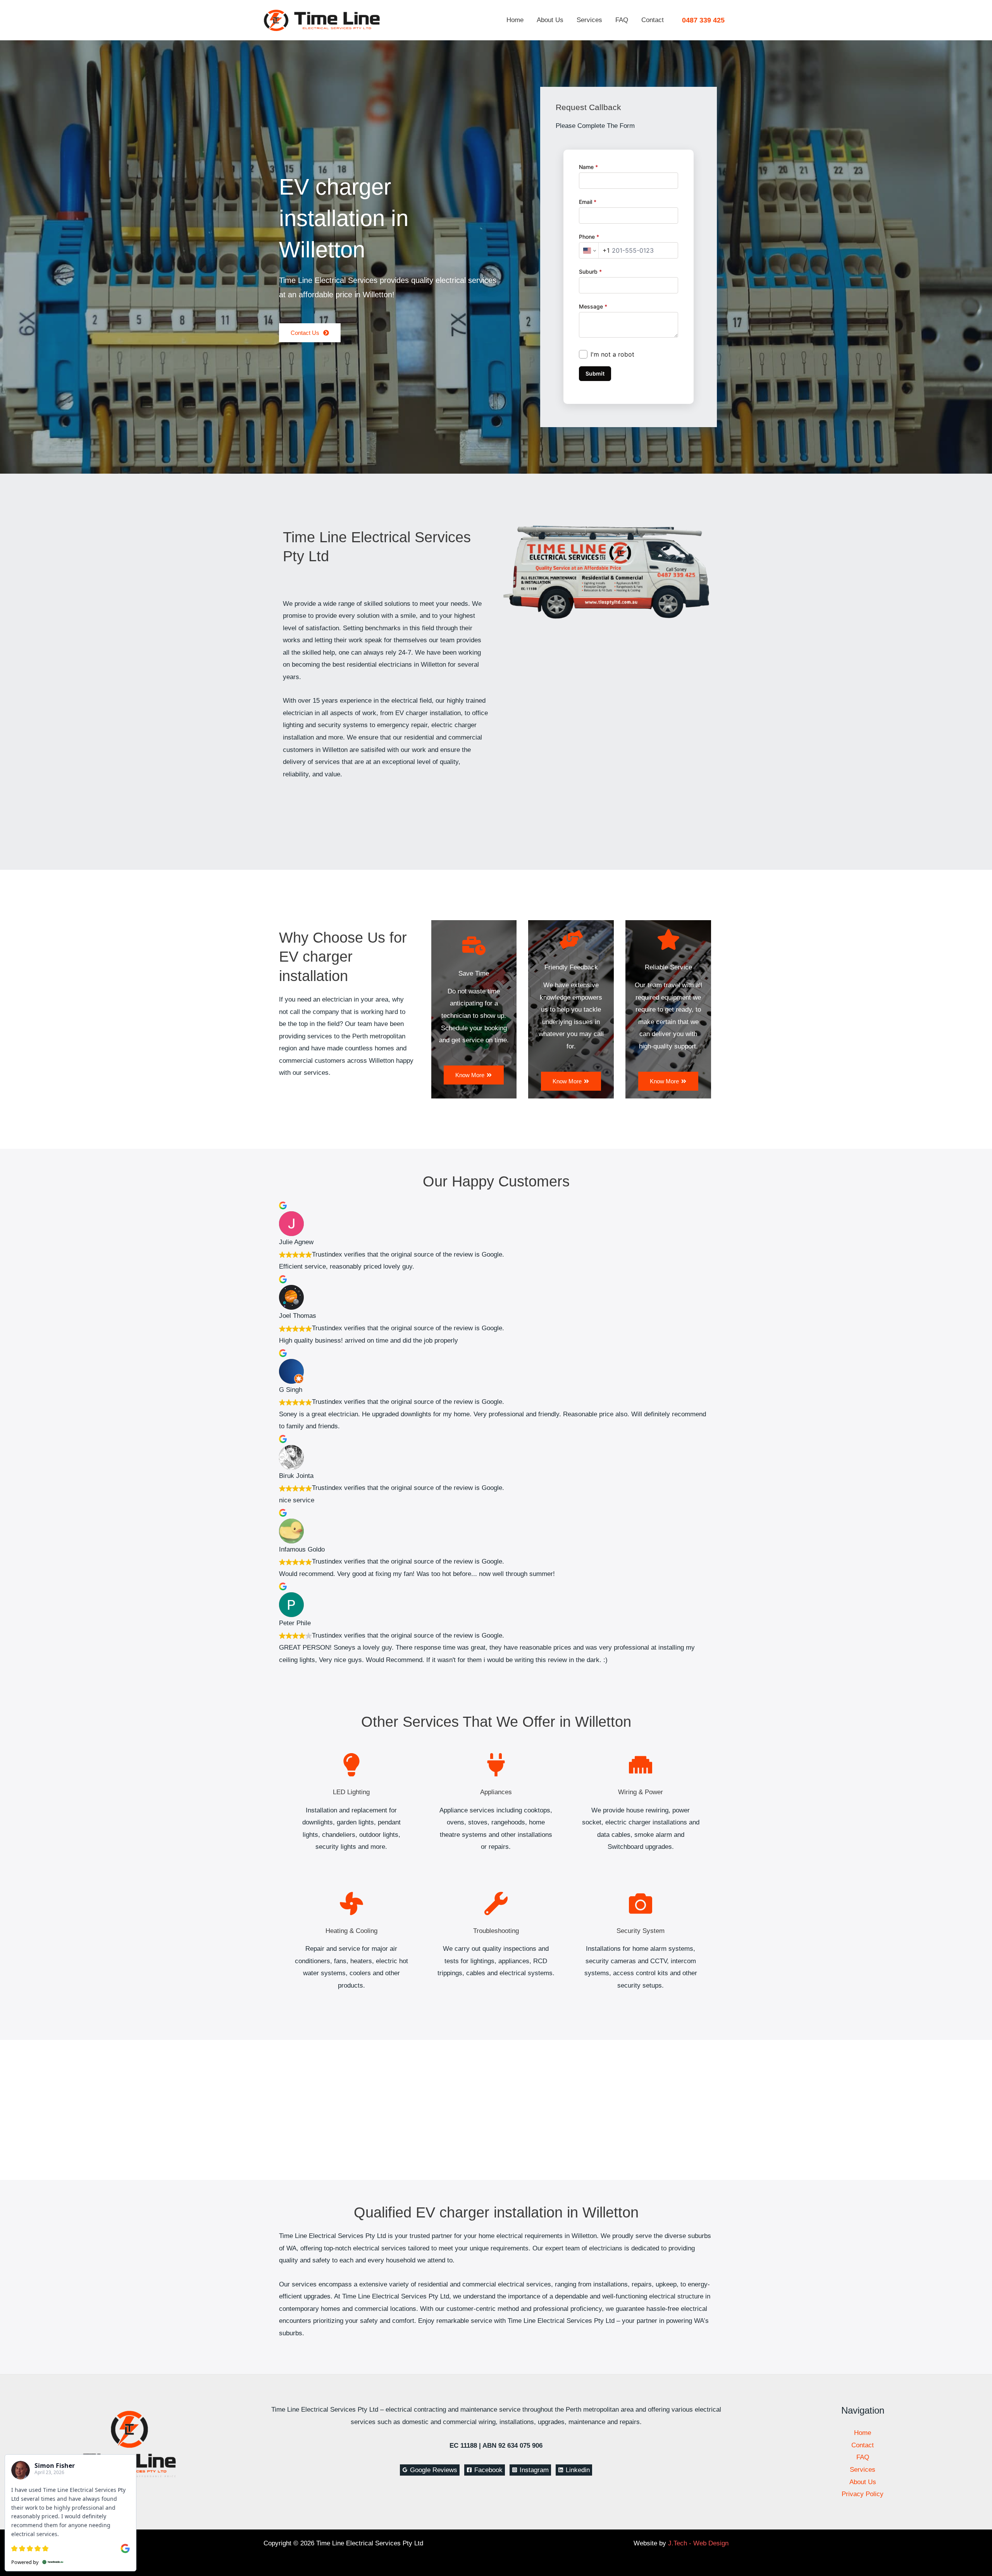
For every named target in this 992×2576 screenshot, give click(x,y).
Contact (653, 20)
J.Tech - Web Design (698, 2543)
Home (515, 20)
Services (589, 20)
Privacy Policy (863, 2494)
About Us (550, 20)
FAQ (622, 20)
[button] (703, 20)
